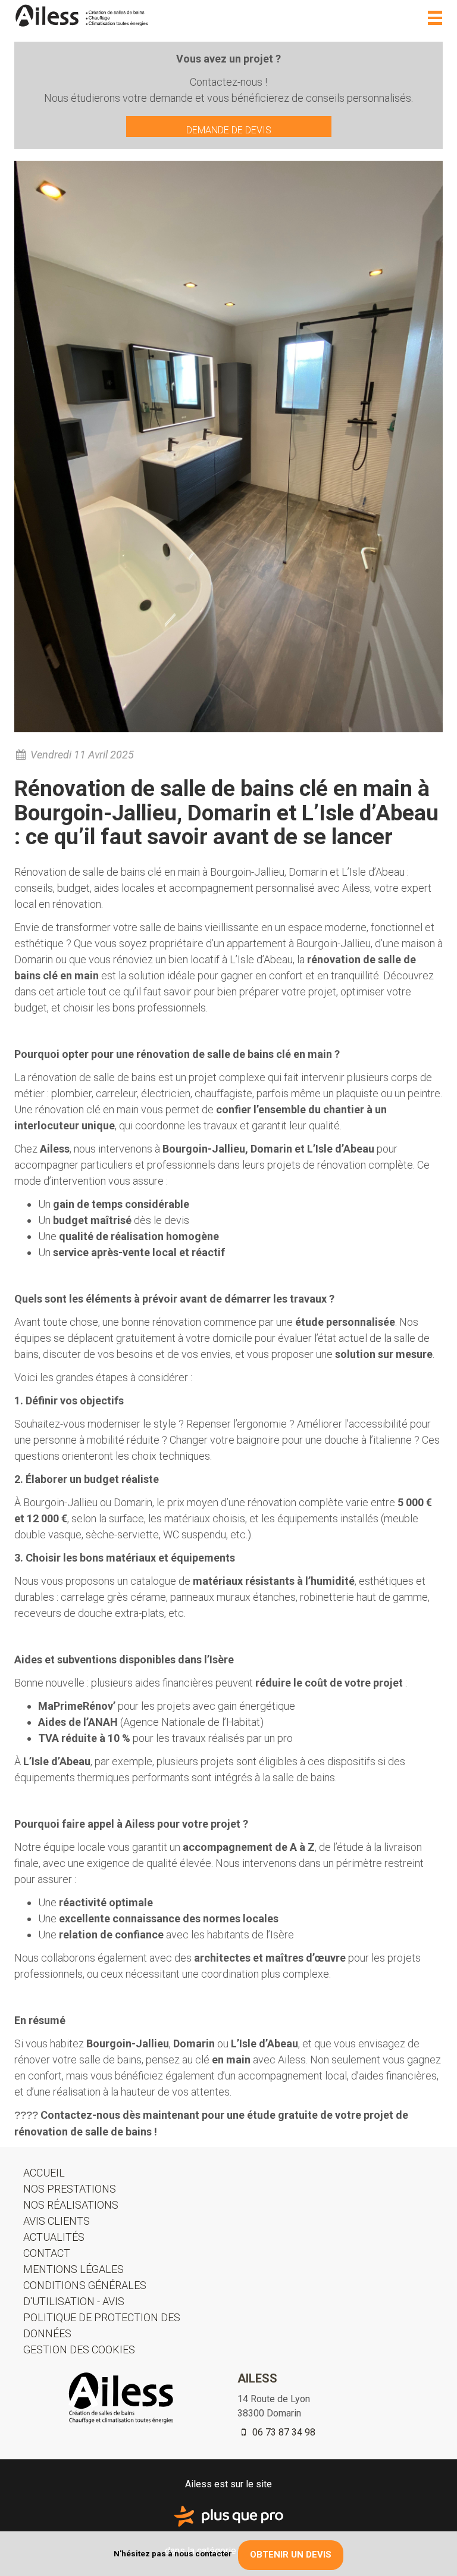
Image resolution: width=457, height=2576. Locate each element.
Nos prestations (70, 2189)
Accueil (44, 2173)
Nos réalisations (71, 2205)
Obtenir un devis (291, 2555)
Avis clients (57, 2221)
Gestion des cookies (79, 2349)
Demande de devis (229, 130)
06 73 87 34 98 (283, 2432)
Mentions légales (73, 2269)
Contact (47, 2253)
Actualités (54, 2237)
